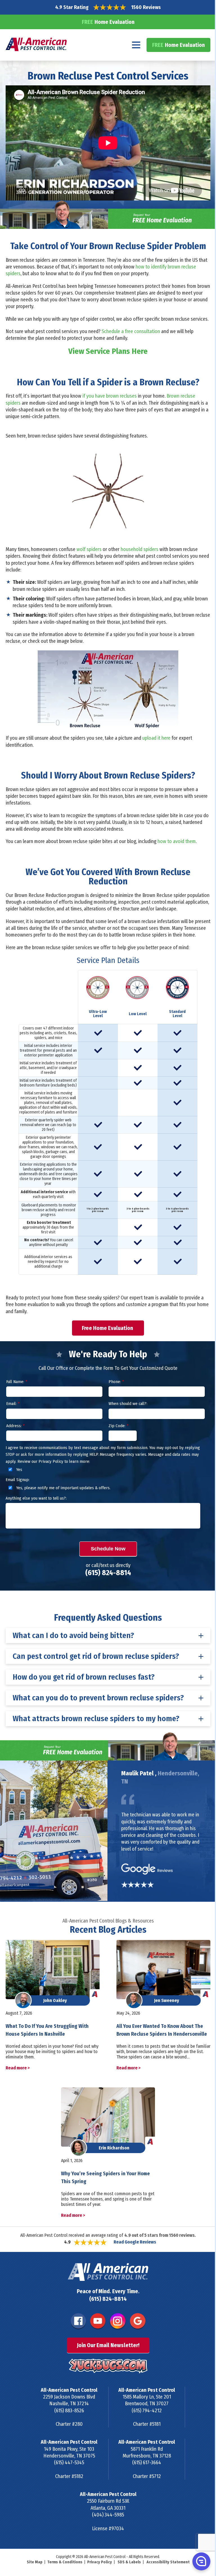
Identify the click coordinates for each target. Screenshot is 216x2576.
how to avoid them (177, 841)
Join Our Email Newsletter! (108, 2345)
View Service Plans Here (108, 351)
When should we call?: (128, 1404)
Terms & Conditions (65, 2562)
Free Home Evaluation (108, 1328)
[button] (201, 2561)
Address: (15, 1426)
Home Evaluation (108, 22)
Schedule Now (108, 1549)
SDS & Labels (129, 2562)
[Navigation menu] (136, 45)
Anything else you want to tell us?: (36, 1498)
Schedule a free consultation (131, 331)
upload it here (156, 738)
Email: (13, 1404)
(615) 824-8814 (108, 1573)
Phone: (116, 1382)
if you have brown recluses (110, 396)
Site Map (35, 2562)
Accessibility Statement (168, 2562)
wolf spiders (89, 549)
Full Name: (17, 1382)
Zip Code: (118, 1426)
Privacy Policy (100, 2562)
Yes (19, 1470)
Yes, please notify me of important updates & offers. (63, 1488)
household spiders (139, 549)
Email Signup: (18, 1480)
